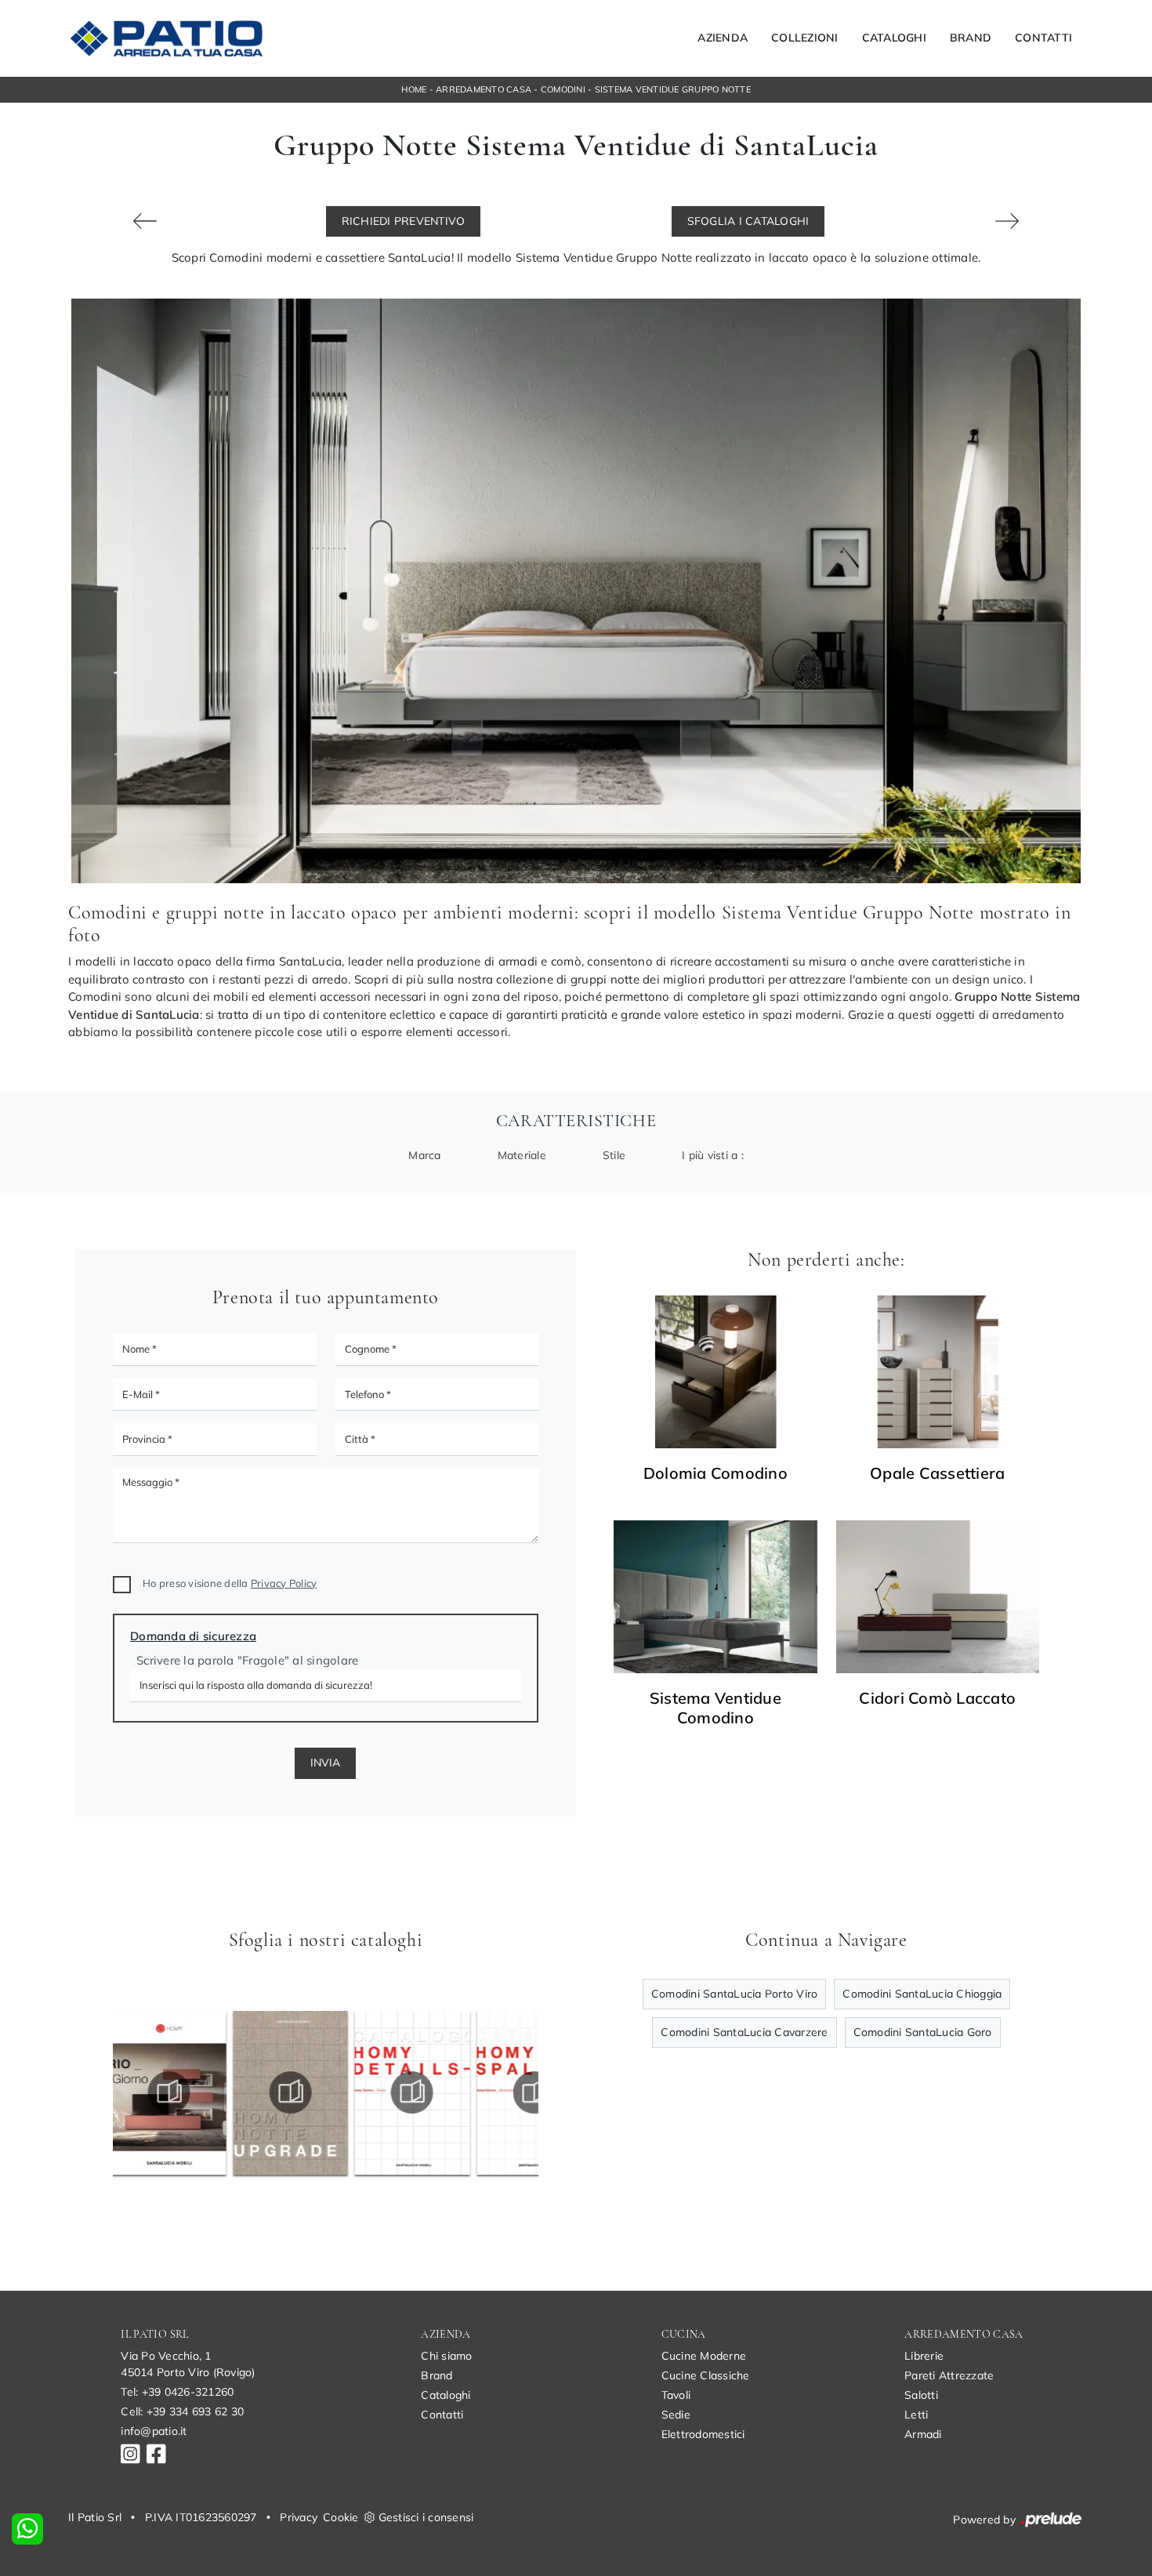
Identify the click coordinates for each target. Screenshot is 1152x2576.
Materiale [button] (522, 1155)
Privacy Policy (284, 1583)
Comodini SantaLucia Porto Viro (735, 1994)
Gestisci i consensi (426, 2517)
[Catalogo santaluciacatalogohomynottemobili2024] (173, 2092)
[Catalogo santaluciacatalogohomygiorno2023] (417, 2092)
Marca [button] (424, 1155)
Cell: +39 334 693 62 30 (182, 2411)
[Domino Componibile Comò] (145, 221)
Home (414, 89)
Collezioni (805, 38)
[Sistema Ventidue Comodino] (715, 1597)
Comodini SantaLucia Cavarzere (744, 2032)
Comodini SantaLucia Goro (923, 2032)
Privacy (299, 2517)
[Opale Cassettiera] (938, 1372)
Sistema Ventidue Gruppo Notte (673, 89)
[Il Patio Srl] (166, 38)
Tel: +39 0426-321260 (177, 2392)
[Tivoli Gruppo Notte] (1007, 221)
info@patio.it (154, 2431)
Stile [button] (614, 1155)
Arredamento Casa (484, 89)
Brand (971, 38)
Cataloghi (894, 38)
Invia (325, 1763)
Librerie (924, 2356)
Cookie (341, 2517)
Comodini (563, 89)
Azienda (723, 38)
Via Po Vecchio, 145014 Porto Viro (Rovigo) (188, 2364)
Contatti (1043, 38)
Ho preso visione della (230, 1583)
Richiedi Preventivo (404, 221)
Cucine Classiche (706, 2375)
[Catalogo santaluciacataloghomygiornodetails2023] (295, 2092)
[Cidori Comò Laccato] (938, 1597)
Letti (916, 2415)
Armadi (923, 2434)
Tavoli (676, 2395)
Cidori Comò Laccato (937, 1698)
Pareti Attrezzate (949, 2375)
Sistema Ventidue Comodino (715, 1708)
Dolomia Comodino (715, 1473)
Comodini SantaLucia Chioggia (922, 1994)
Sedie (676, 2415)
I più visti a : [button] (713, 1155)
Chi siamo (446, 2356)
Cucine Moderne (704, 2356)
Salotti (921, 2395)
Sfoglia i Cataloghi (748, 221)
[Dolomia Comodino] (715, 1372)
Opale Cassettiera (937, 1473)
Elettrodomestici (703, 2434)
